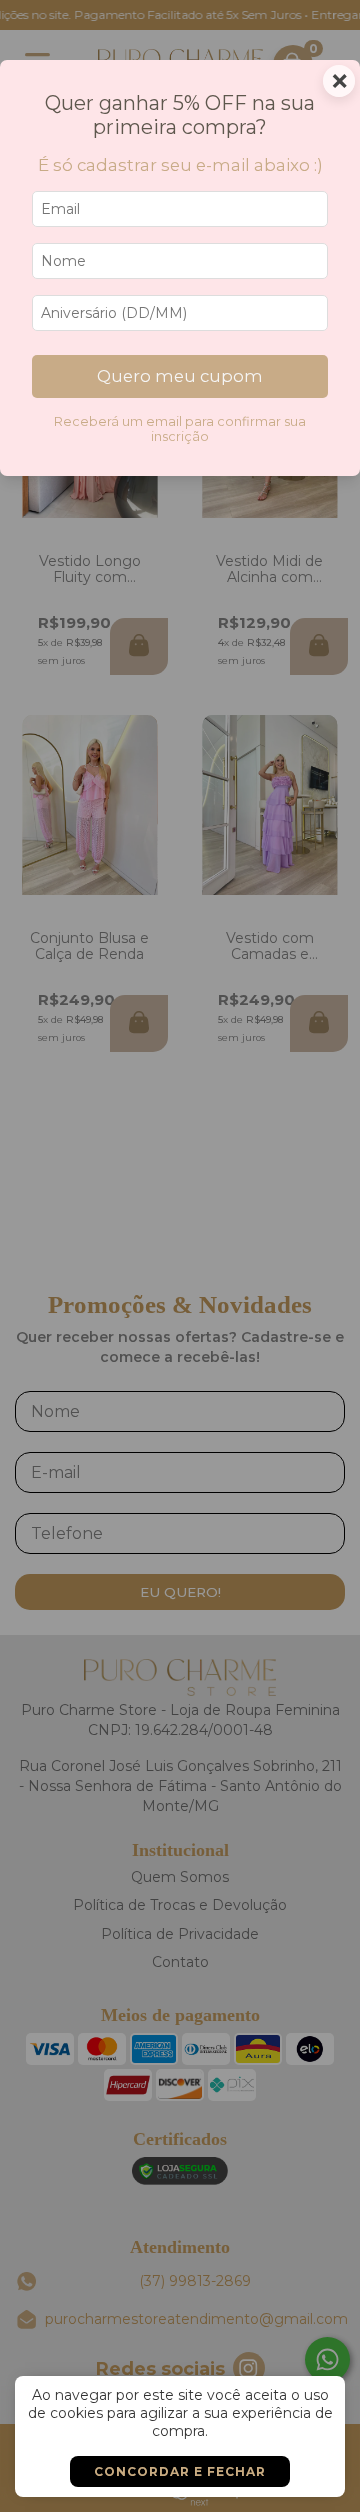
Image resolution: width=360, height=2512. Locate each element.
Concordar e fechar (180, 2471)
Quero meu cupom (180, 376)
